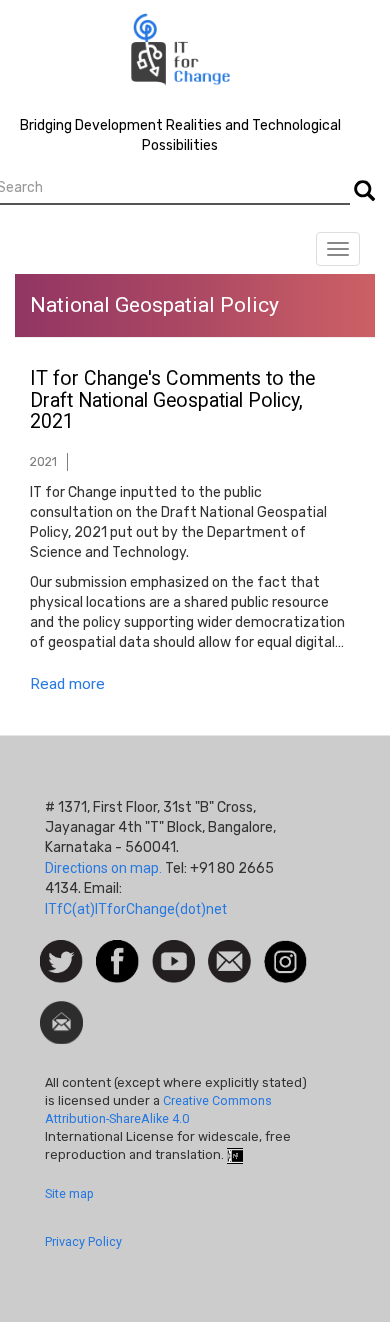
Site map (69, 1193)
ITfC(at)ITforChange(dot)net (136, 909)
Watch (172, 950)
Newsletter (61, 1011)
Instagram (285, 950)
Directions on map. (103, 868)
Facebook (117, 950)
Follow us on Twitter (61, 962)
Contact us (229, 960)
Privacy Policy (83, 1241)
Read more (67, 684)
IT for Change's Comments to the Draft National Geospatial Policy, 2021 (172, 400)
